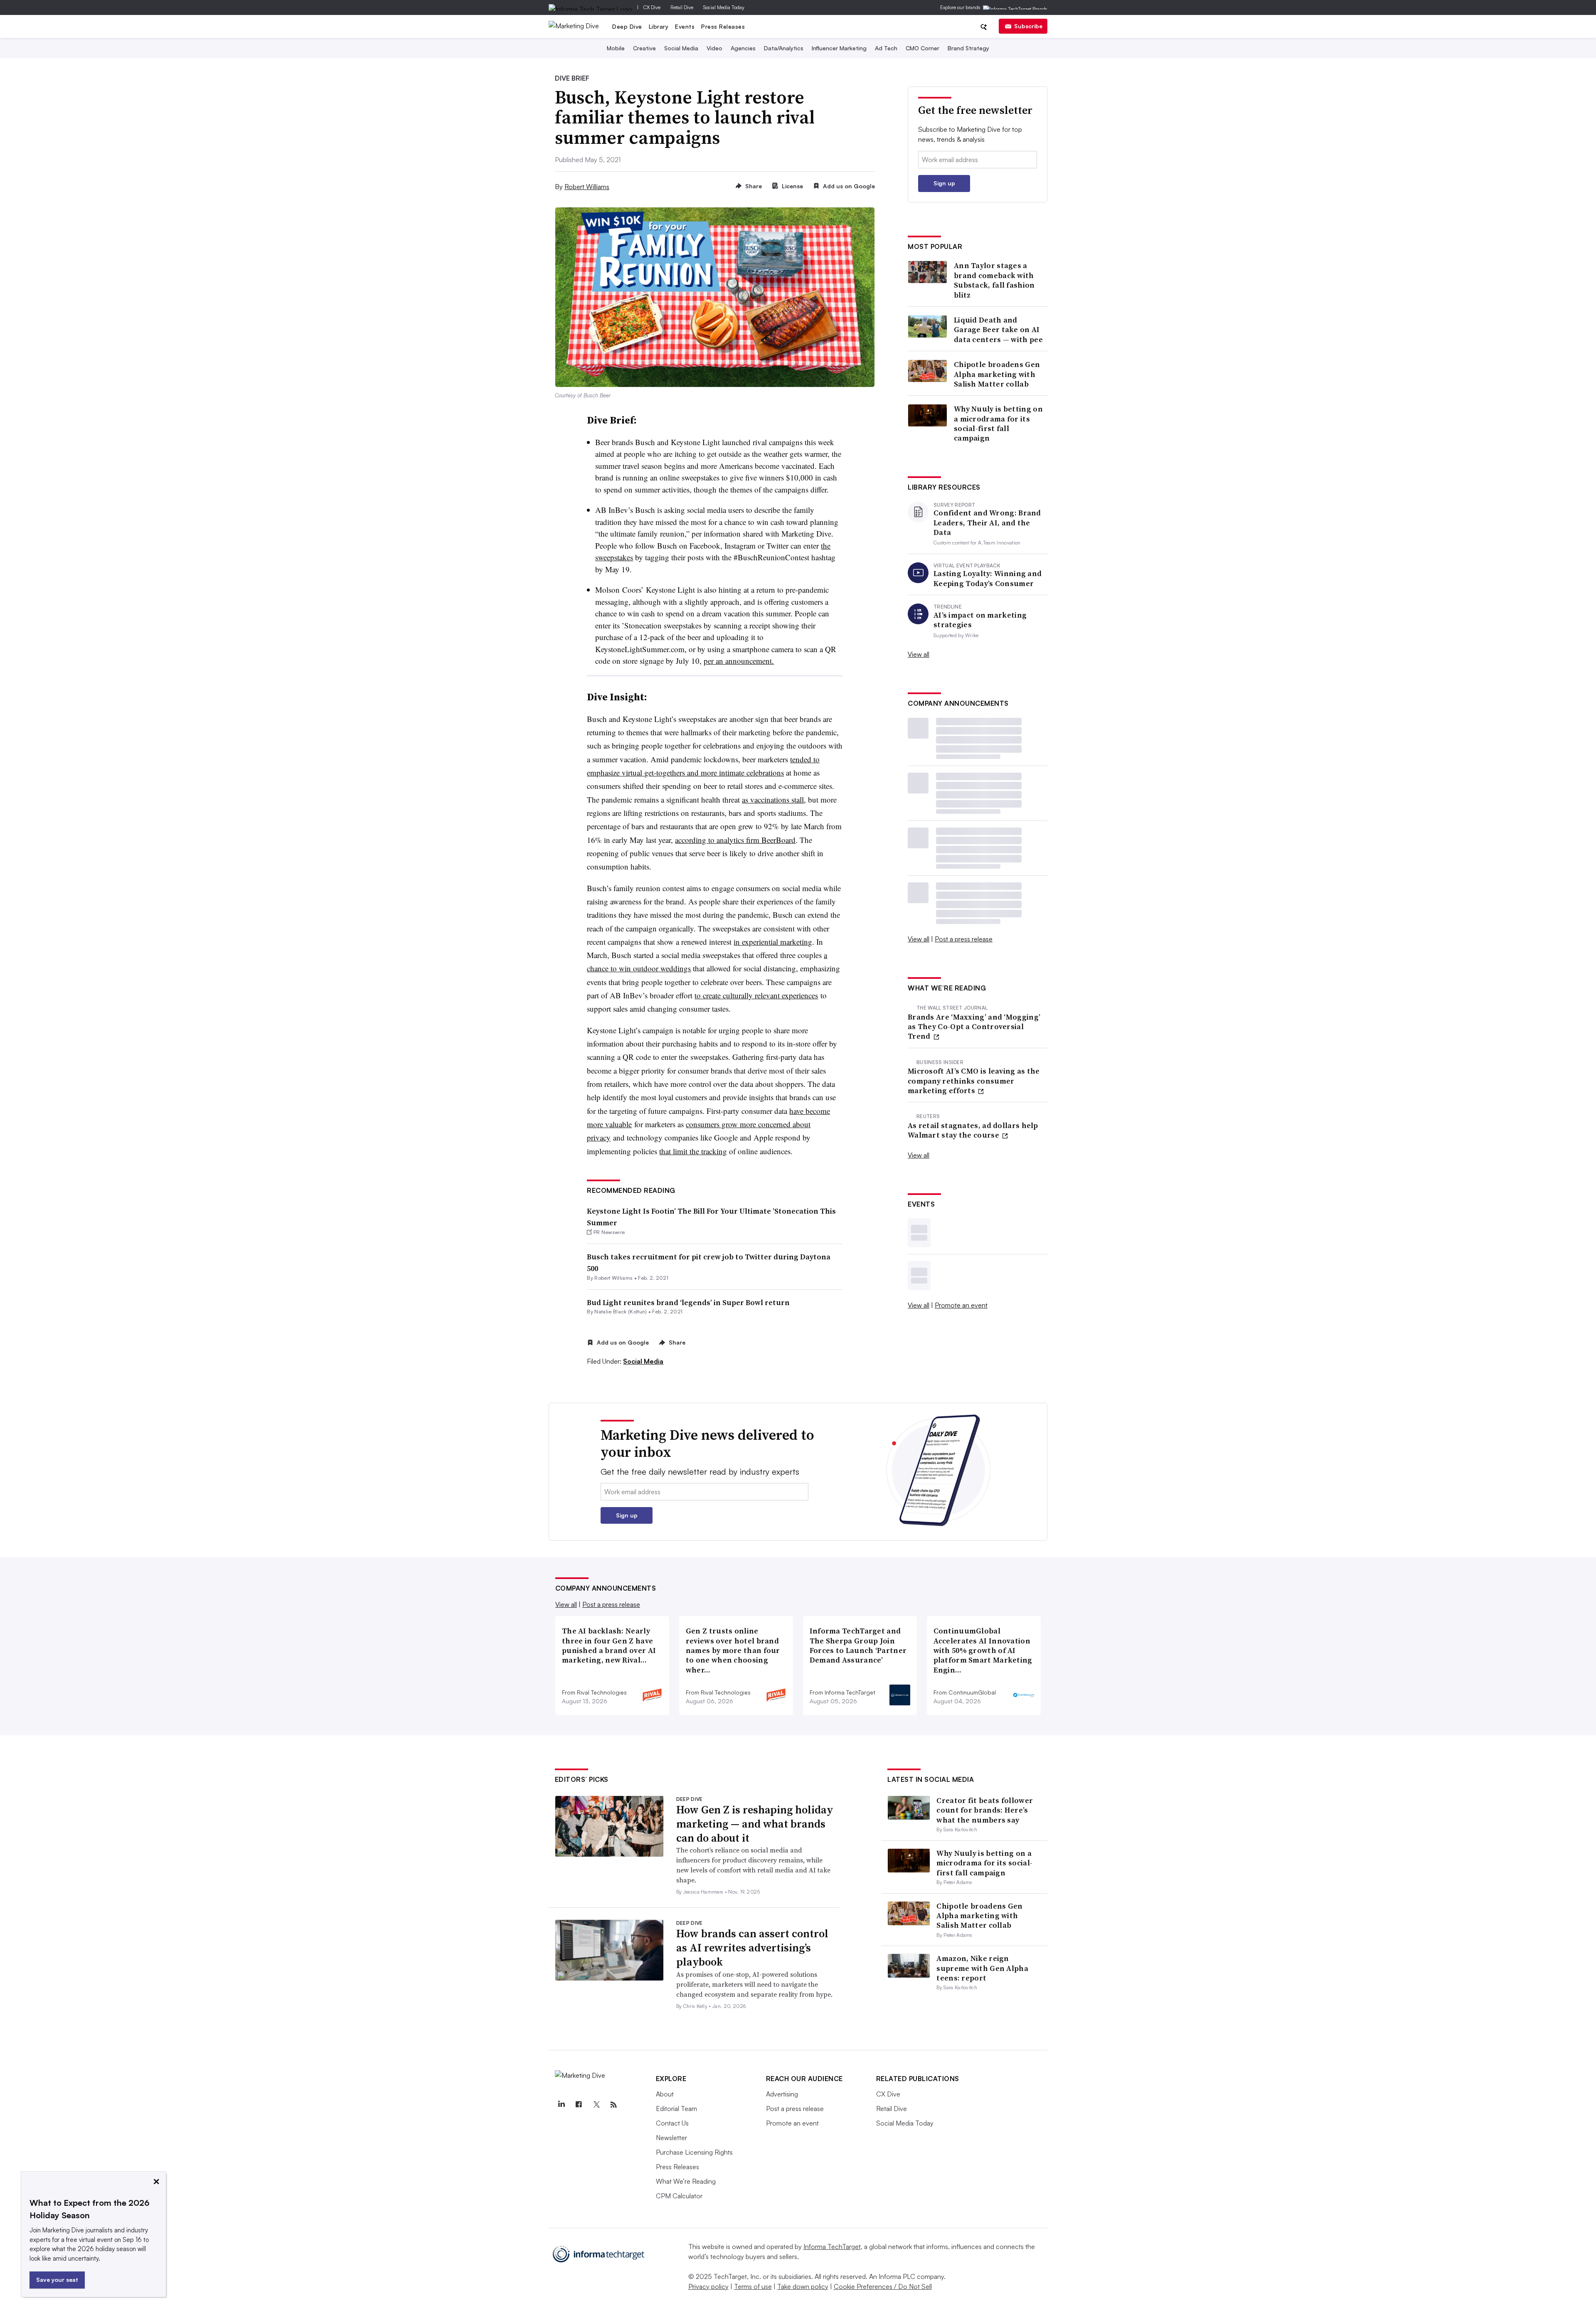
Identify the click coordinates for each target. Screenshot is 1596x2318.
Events (685, 26)
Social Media (681, 48)
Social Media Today (724, 7)
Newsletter (671, 2138)
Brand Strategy (968, 48)
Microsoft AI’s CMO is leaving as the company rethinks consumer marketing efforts (974, 1081)
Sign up (944, 183)
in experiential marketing (773, 942)
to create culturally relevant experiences (756, 995)
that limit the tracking (693, 1151)
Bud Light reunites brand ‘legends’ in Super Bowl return (688, 1302)
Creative (644, 48)
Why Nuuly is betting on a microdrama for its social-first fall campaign (998, 424)
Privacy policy (708, 2286)
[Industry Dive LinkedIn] (562, 2105)
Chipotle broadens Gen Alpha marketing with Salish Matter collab (997, 374)
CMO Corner (922, 48)
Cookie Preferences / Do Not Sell (883, 2286)
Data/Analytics (784, 48)
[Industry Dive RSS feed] (614, 2105)
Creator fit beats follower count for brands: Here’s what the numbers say (985, 1810)
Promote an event (961, 1305)
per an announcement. (739, 661)
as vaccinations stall (773, 799)
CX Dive (652, 7)
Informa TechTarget (832, 2247)
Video (714, 48)
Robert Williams (587, 187)
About (665, 2094)
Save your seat (57, 2280)
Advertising (782, 2094)
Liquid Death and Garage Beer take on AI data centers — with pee (998, 330)
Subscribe (1028, 26)
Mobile (616, 48)
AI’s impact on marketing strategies (980, 620)
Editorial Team (676, 2109)
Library (659, 26)
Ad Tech (886, 48)
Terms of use (753, 2286)
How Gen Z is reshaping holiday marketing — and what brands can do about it (755, 1824)
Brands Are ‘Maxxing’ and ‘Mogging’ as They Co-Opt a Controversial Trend (974, 1027)
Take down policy (803, 2286)
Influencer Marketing (839, 48)
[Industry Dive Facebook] (579, 2105)
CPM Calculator (679, 2196)
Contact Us (672, 2123)
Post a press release (964, 939)
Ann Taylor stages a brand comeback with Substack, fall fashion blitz (994, 280)
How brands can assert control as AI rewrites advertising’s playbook (752, 1948)
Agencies (743, 48)
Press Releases (723, 26)
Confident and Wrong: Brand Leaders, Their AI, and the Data (987, 522)
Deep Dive (627, 26)
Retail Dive (682, 7)
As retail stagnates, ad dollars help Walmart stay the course (973, 1130)
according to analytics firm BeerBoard (735, 840)
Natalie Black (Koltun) (621, 1312)
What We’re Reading (686, 2181)
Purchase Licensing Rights (694, 2152)
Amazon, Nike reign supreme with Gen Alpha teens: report (982, 1968)
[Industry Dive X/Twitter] (596, 2105)
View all (919, 654)
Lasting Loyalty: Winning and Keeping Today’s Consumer (988, 578)
